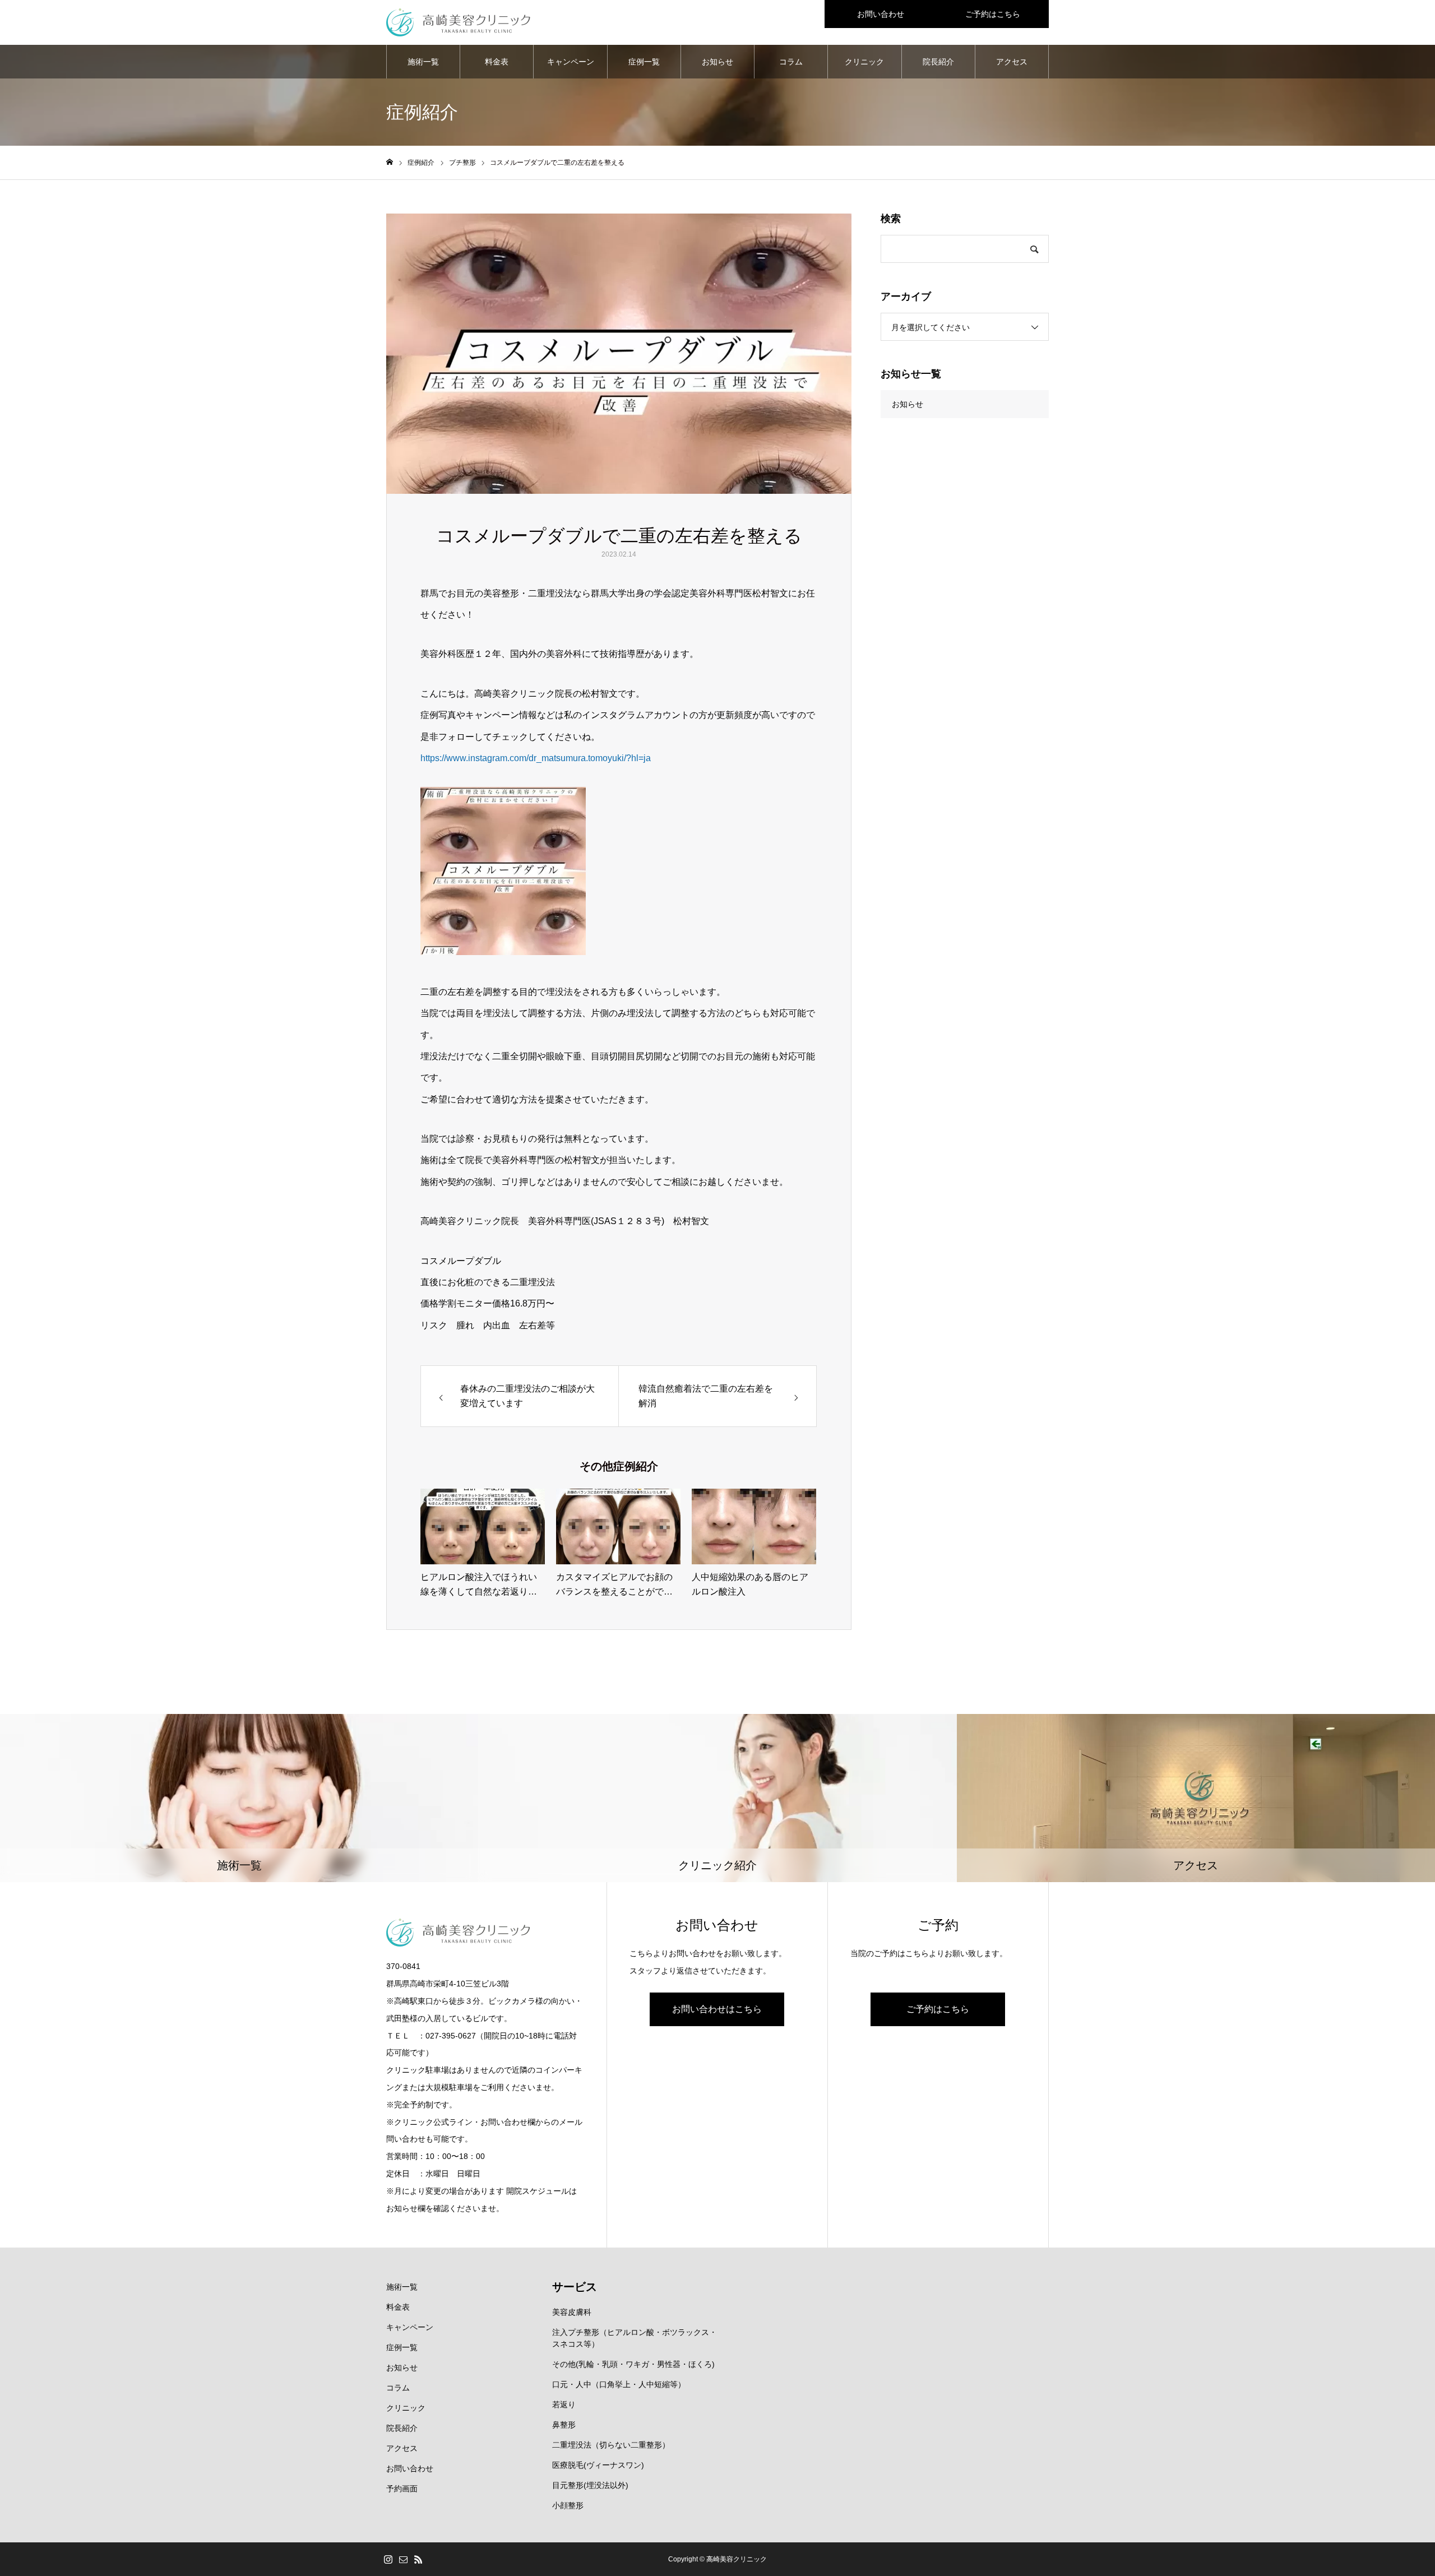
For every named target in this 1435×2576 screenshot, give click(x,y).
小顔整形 (568, 2505)
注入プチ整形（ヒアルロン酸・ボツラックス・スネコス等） (635, 2338)
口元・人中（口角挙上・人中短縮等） (619, 2384)
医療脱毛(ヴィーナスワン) (598, 2465)
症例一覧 (644, 62)
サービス (575, 2287)
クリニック (864, 62)
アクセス (1012, 62)
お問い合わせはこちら (717, 2009)
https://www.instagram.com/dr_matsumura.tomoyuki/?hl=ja (536, 758)
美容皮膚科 (572, 2312)
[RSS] (418, 2559)
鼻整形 (564, 2425)
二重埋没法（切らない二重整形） (611, 2445)
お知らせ (717, 62)
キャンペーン (571, 62)
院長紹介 (938, 62)
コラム (791, 62)
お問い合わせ (881, 14)
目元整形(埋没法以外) (590, 2485)
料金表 (497, 62)
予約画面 (402, 2489)
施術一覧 (423, 62)
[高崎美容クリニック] (458, 22)
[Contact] (403, 2559)
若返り (564, 2404)
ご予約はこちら (993, 14)
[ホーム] (390, 162)
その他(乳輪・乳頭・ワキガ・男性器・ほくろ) (633, 2364)
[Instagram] (388, 2559)
